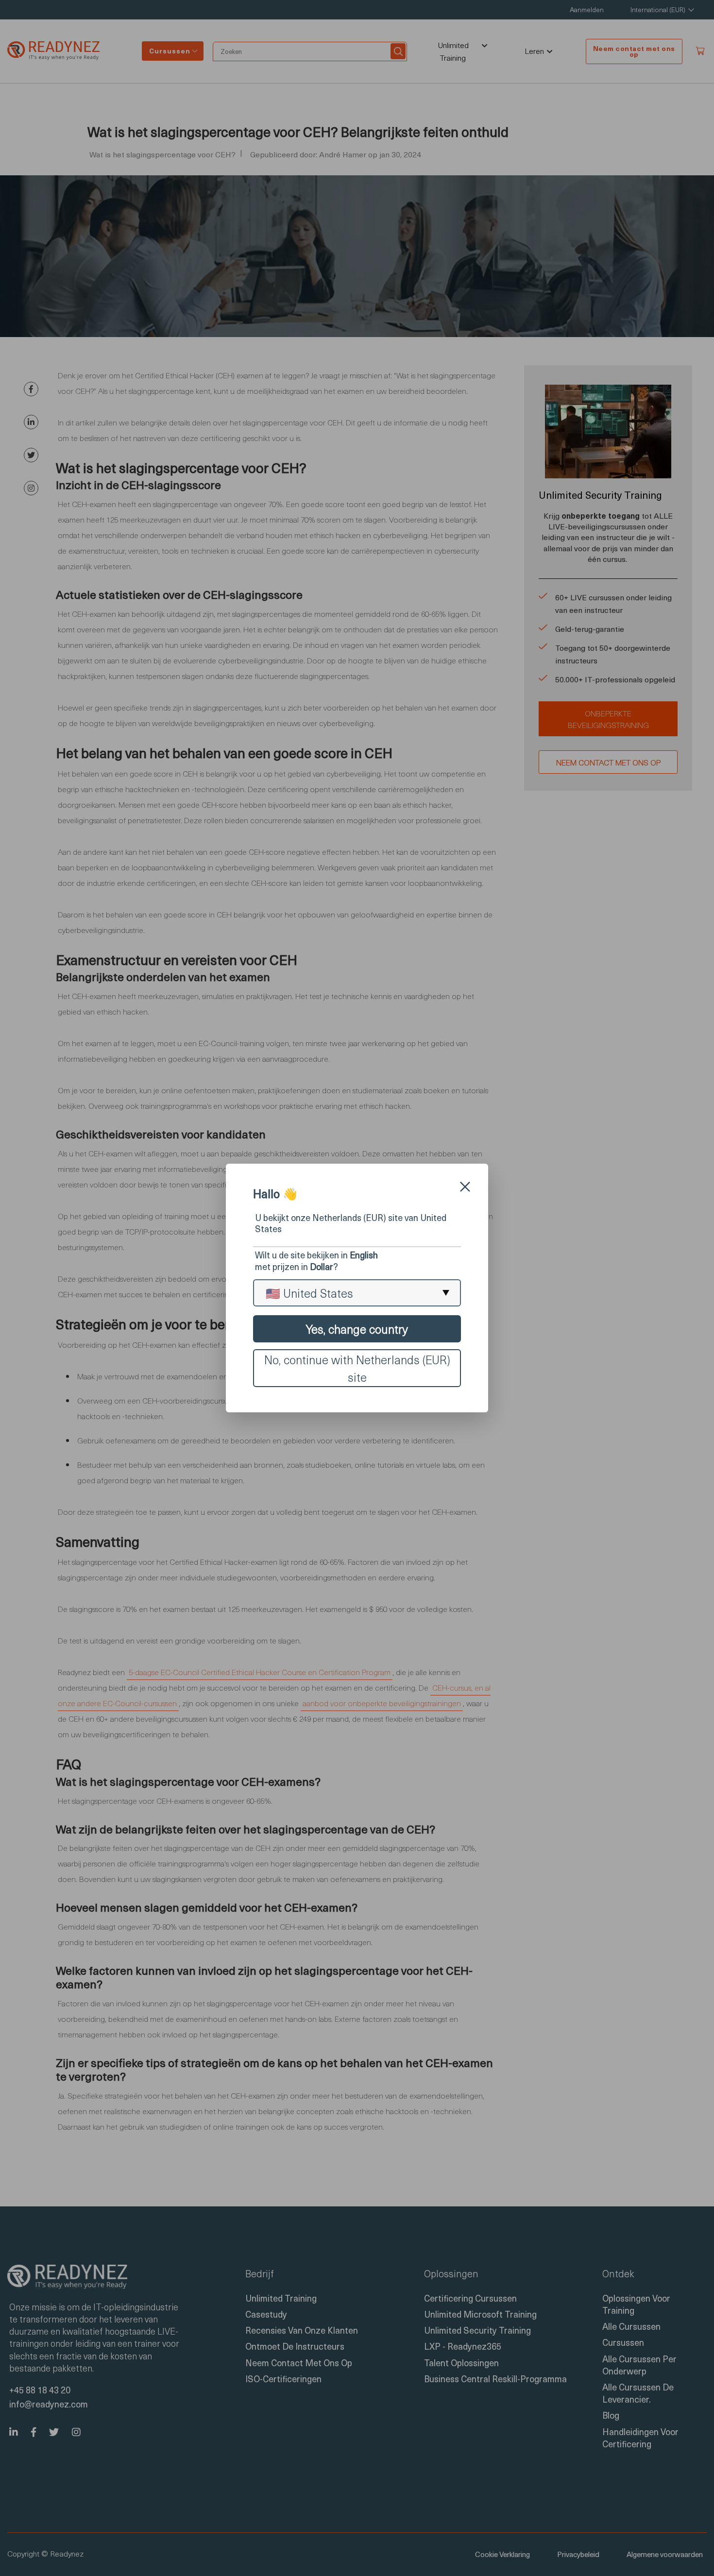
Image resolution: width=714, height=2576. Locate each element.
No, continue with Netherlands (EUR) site (357, 1368)
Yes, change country (357, 1329)
